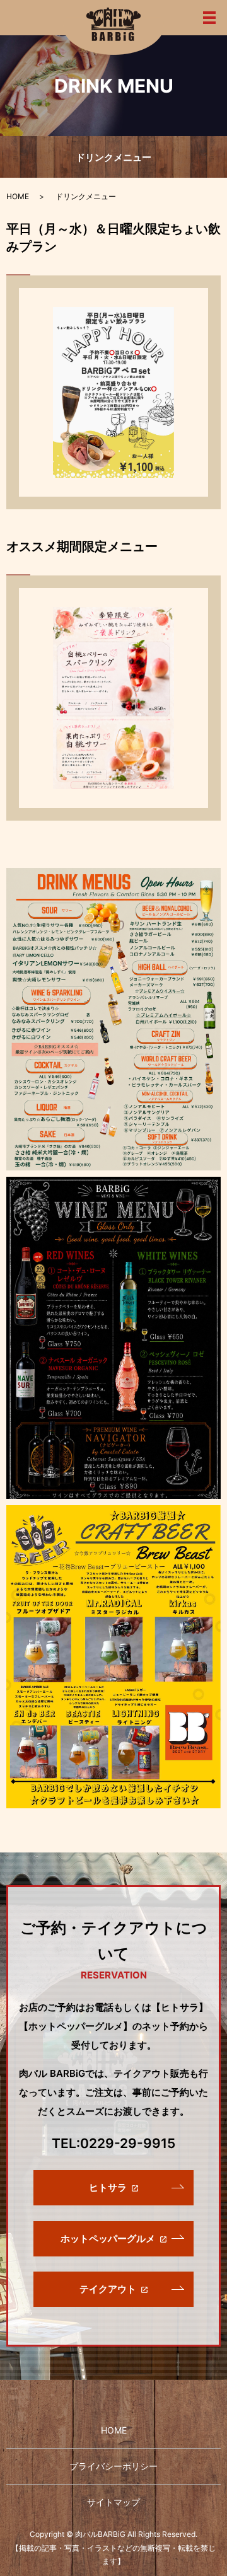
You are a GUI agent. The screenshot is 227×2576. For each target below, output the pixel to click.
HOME (18, 196)
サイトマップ (113, 2502)
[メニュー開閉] (209, 18)
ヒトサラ (108, 2187)
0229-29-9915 (128, 2143)
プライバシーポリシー (113, 2466)
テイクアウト (108, 2289)
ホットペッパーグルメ (108, 2238)
